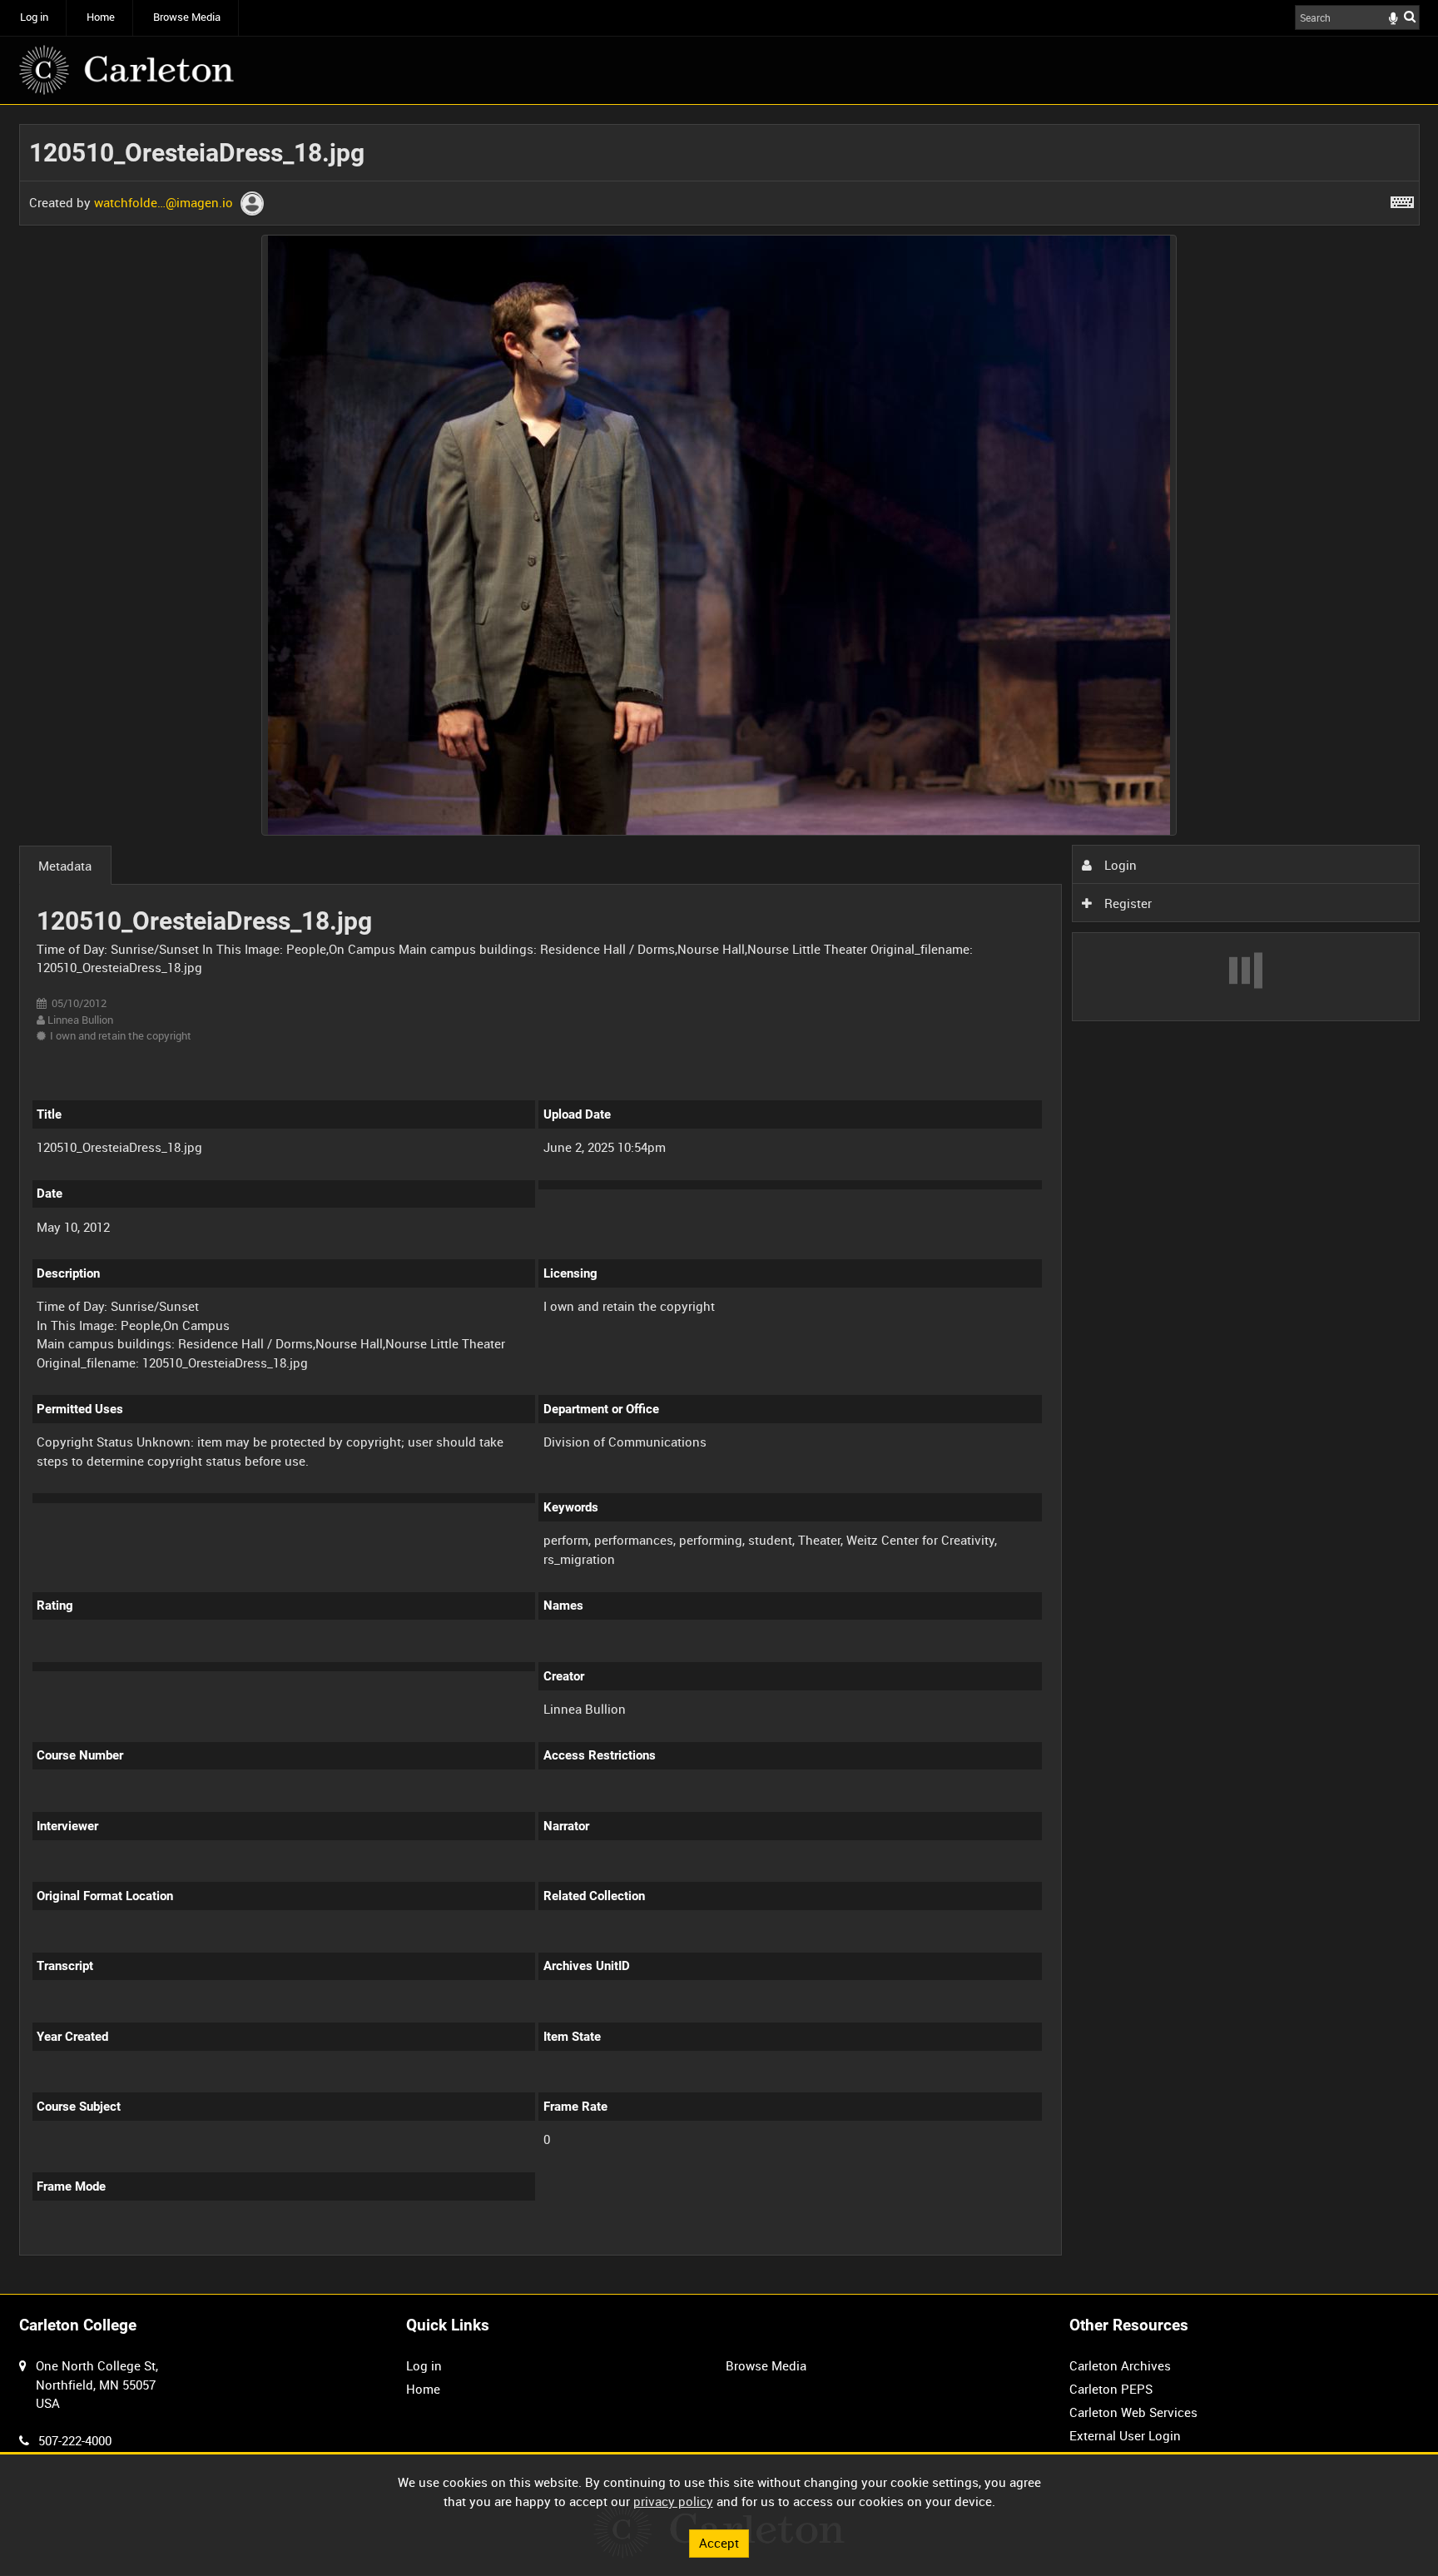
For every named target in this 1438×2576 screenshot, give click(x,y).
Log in (34, 17)
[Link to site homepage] (126, 70)
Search (1410, 16)
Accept (719, 2543)
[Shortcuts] (1402, 199)
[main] (719, 1199)
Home (101, 17)
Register (1126, 903)
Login (1119, 865)
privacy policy (673, 2501)
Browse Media (187, 17)
